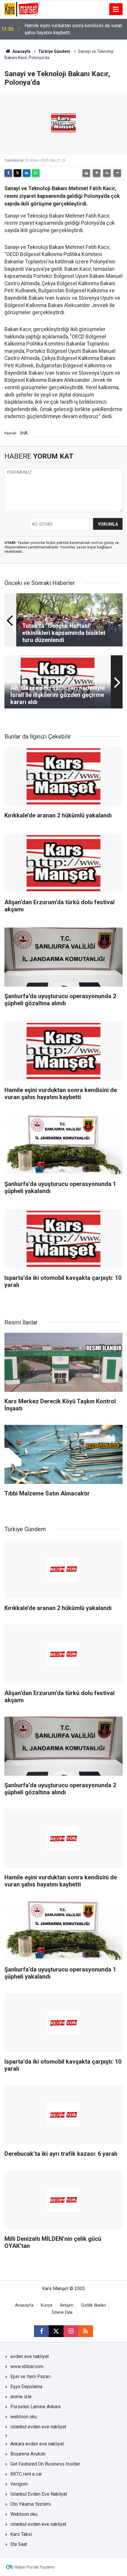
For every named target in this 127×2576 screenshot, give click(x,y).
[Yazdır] (86, 173)
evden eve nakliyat (30, 2356)
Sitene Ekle (62, 2312)
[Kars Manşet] (22, 9)
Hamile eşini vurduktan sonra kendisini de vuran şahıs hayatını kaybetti (73, 29)
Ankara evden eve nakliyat (37, 2444)
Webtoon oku (24, 2514)
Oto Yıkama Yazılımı (31, 2504)
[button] (97, 173)
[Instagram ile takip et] (71, 2331)
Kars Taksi (21, 2534)
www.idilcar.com (27, 2366)
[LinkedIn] (27, 173)
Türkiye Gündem (54, 51)
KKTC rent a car (26, 2474)
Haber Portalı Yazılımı (34, 2567)
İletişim (67, 2305)
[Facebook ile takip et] (41, 2331)
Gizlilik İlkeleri (93, 2305)
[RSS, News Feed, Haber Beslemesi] (86, 2331)
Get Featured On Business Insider (45, 2464)
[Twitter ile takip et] (56, 2331)
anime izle (21, 2397)
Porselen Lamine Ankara (35, 2407)
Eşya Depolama (26, 2387)
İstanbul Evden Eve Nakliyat (39, 2494)
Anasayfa (21, 51)
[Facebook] (8, 173)
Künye (47, 2305)
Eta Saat (19, 2544)
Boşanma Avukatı (28, 2454)
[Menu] (116, 9)
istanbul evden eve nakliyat (38, 2427)
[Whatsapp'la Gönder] (36, 173)
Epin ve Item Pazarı (30, 2377)
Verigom (19, 2484)
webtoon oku (24, 2417)
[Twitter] (17, 173)
